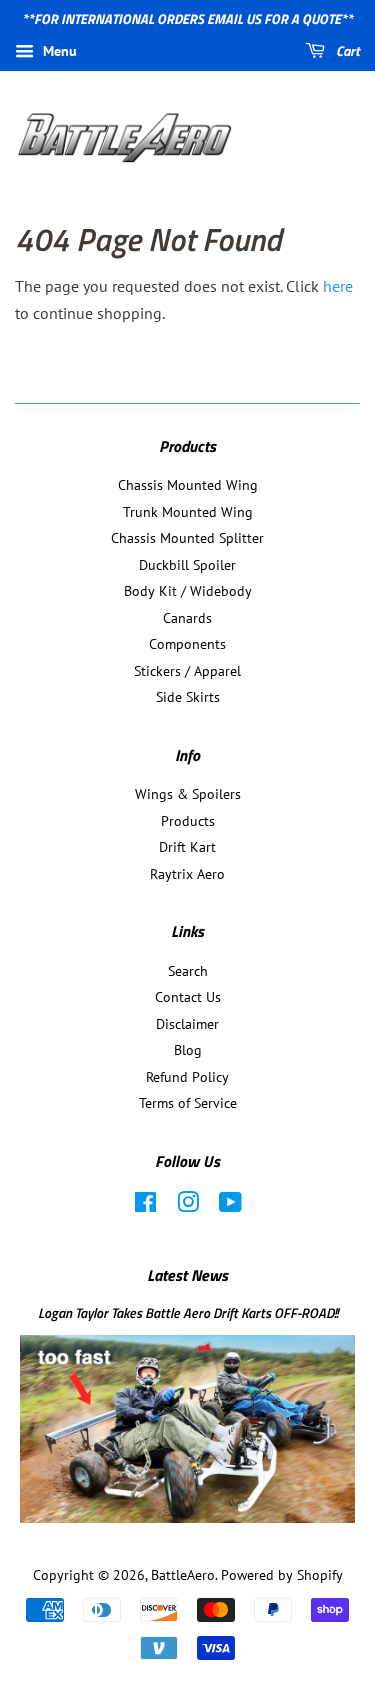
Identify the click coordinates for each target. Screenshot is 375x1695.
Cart (346, 50)
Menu (58, 51)
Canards (187, 618)
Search (188, 971)
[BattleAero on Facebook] (145, 1206)
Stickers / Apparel (187, 671)
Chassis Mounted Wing (188, 485)
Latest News (187, 1275)
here (338, 286)
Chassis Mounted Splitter (187, 538)
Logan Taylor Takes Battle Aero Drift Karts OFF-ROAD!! (188, 1313)
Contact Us (188, 997)
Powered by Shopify (282, 1575)
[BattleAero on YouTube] (230, 1206)
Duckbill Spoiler (187, 565)
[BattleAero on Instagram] (188, 1206)
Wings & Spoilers (188, 794)
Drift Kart (187, 847)
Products (188, 821)
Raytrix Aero (187, 874)
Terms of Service (188, 1103)
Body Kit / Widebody (188, 591)
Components (187, 644)
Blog (188, 1050)
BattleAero (183, 1575)
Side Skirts (188, 697)
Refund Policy (187, 1077)
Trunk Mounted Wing (188, 512)
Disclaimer (187, 1024)
